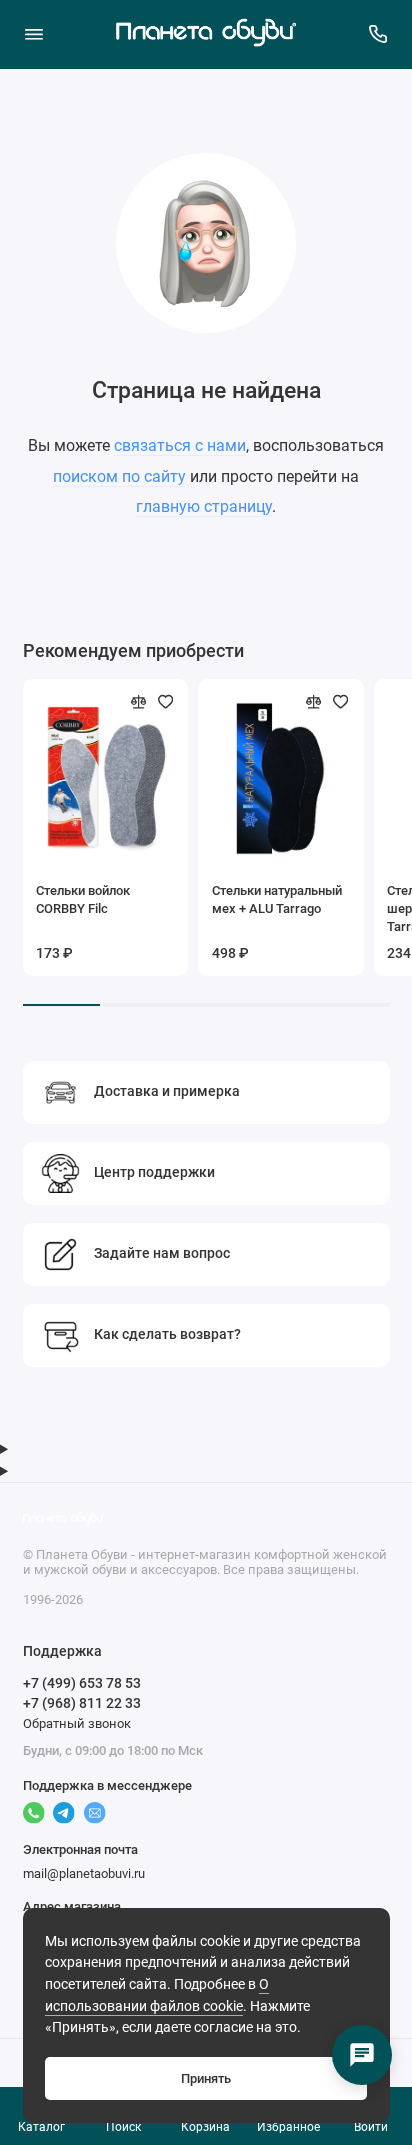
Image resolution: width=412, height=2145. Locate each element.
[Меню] (34, 34)
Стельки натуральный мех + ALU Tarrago (277, 899)
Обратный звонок (77, 1723)
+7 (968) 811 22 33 (82, 1703)
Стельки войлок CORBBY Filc (83, 899)
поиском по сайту (119, 476)
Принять (206, 2078)
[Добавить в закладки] (166, 702)
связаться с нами (180, 445)
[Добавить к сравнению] (139, 702)
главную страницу (204, 506)
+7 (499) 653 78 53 (82, 1683)
